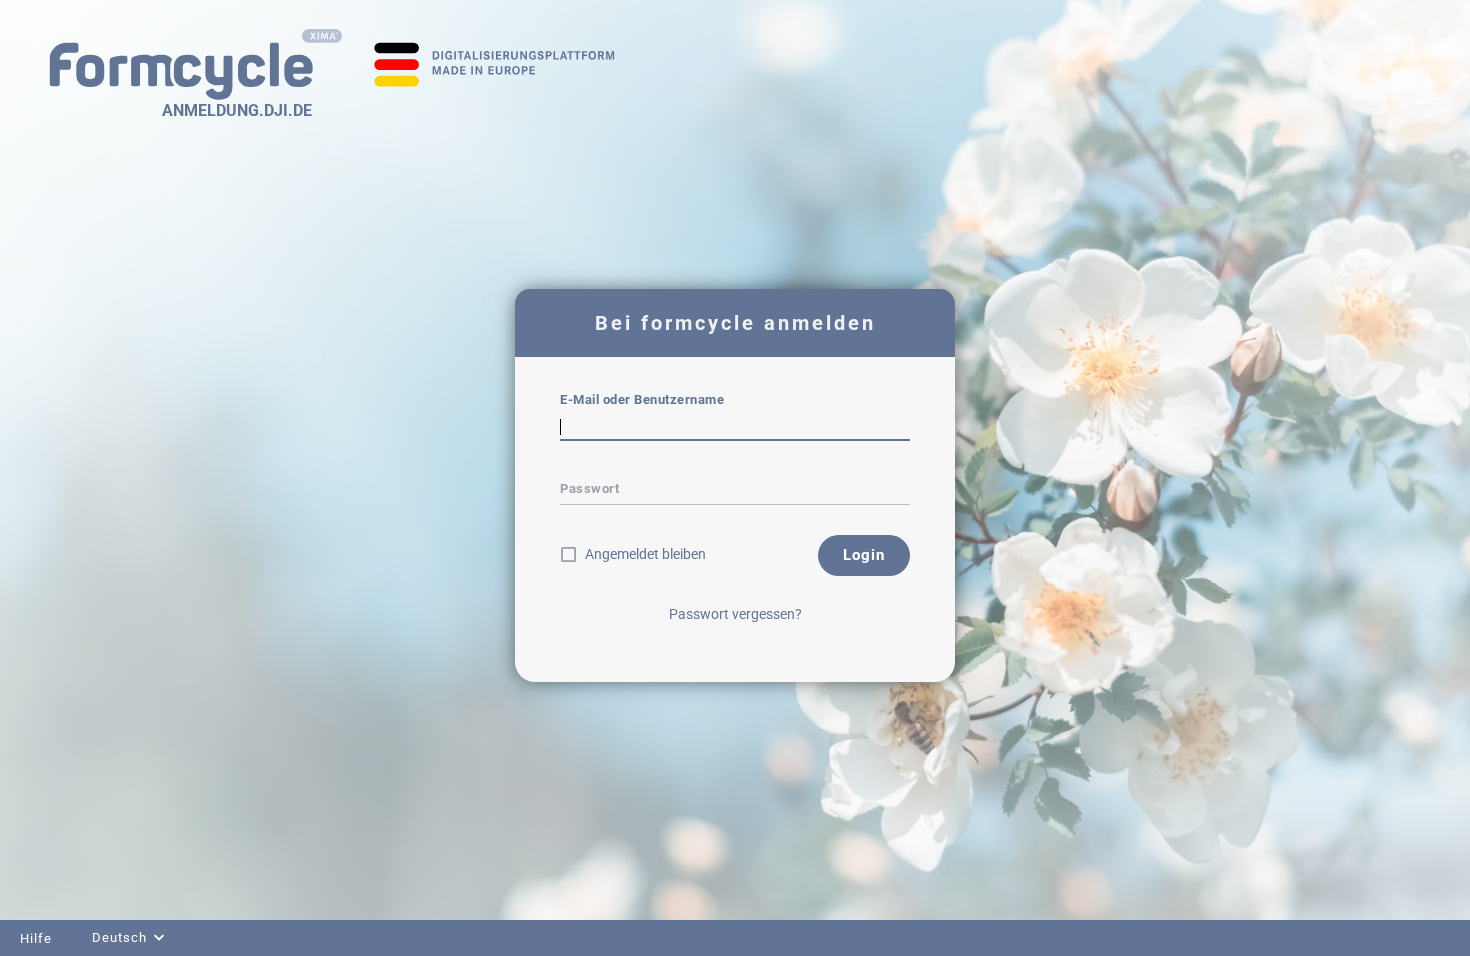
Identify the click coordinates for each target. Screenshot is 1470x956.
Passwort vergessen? (735, 614)
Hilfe (36, 938)
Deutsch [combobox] (119, 937)
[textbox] (735, 427)
